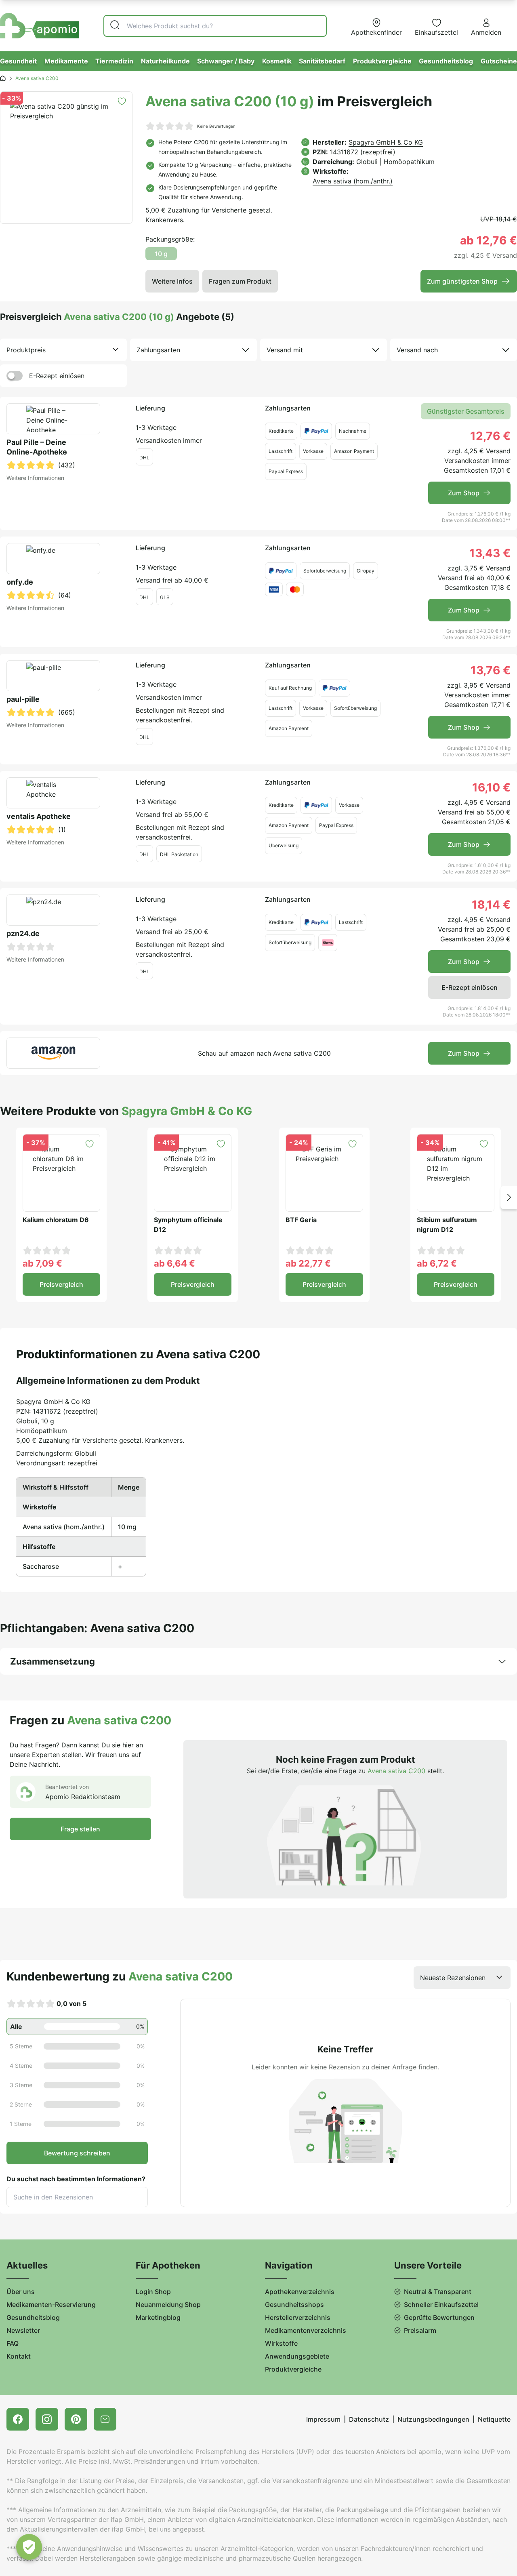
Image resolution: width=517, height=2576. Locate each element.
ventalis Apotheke (39, 816)
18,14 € (491, 905)
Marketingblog (158, 2317)
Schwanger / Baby (226, 61)
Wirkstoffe (281, 2343)
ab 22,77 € (308, 1263)
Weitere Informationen (35, 478)
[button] (509, 1197)
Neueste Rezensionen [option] (453, 1978)
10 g (161, 254)
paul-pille (23, 699)
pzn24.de (23, 933)
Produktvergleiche (382, 61)
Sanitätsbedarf (322, 61)
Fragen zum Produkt (240, 281)
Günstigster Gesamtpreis (466, 411)
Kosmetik (277, 61)
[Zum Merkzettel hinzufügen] (122, 101)
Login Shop (153, 2292)
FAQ (13, 2343)
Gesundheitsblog (446, 61)
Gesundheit (18, 61)
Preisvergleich (61, 1284)
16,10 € (491, 787)
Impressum (323, 2419)
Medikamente (66, 61)
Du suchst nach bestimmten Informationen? (76, 2179)
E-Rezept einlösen (57, 376)
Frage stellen (80, 1829)
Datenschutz (369, 2419)
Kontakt (19, 2356)
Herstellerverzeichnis (298, 2317)
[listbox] (63, 350)
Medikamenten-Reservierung (51, 2305)
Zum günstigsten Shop (462, 281)
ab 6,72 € (437, 1263)
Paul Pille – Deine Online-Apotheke (37, 447)
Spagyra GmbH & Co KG (386, 142)
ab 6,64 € (174, 1263)
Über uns (21, 2292)
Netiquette (494, 2419)
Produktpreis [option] (26, 350)
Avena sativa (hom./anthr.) (353, 181)
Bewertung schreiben (77, 2153)
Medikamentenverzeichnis (306, 2330)
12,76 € (490, 436)
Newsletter (23, 2330)
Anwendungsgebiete (297, 2356)
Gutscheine (499, 61)
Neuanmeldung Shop (168, 2305)
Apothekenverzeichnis (300, 2292)
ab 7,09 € (42, 1263)
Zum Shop (464, 493)
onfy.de (20, 582)
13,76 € (491, 670)
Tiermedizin (114, 61)
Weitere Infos (172, 281)
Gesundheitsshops (294, 2305)
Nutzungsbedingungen (433, 2419)
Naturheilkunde (165, 61)
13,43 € (490, 553)
